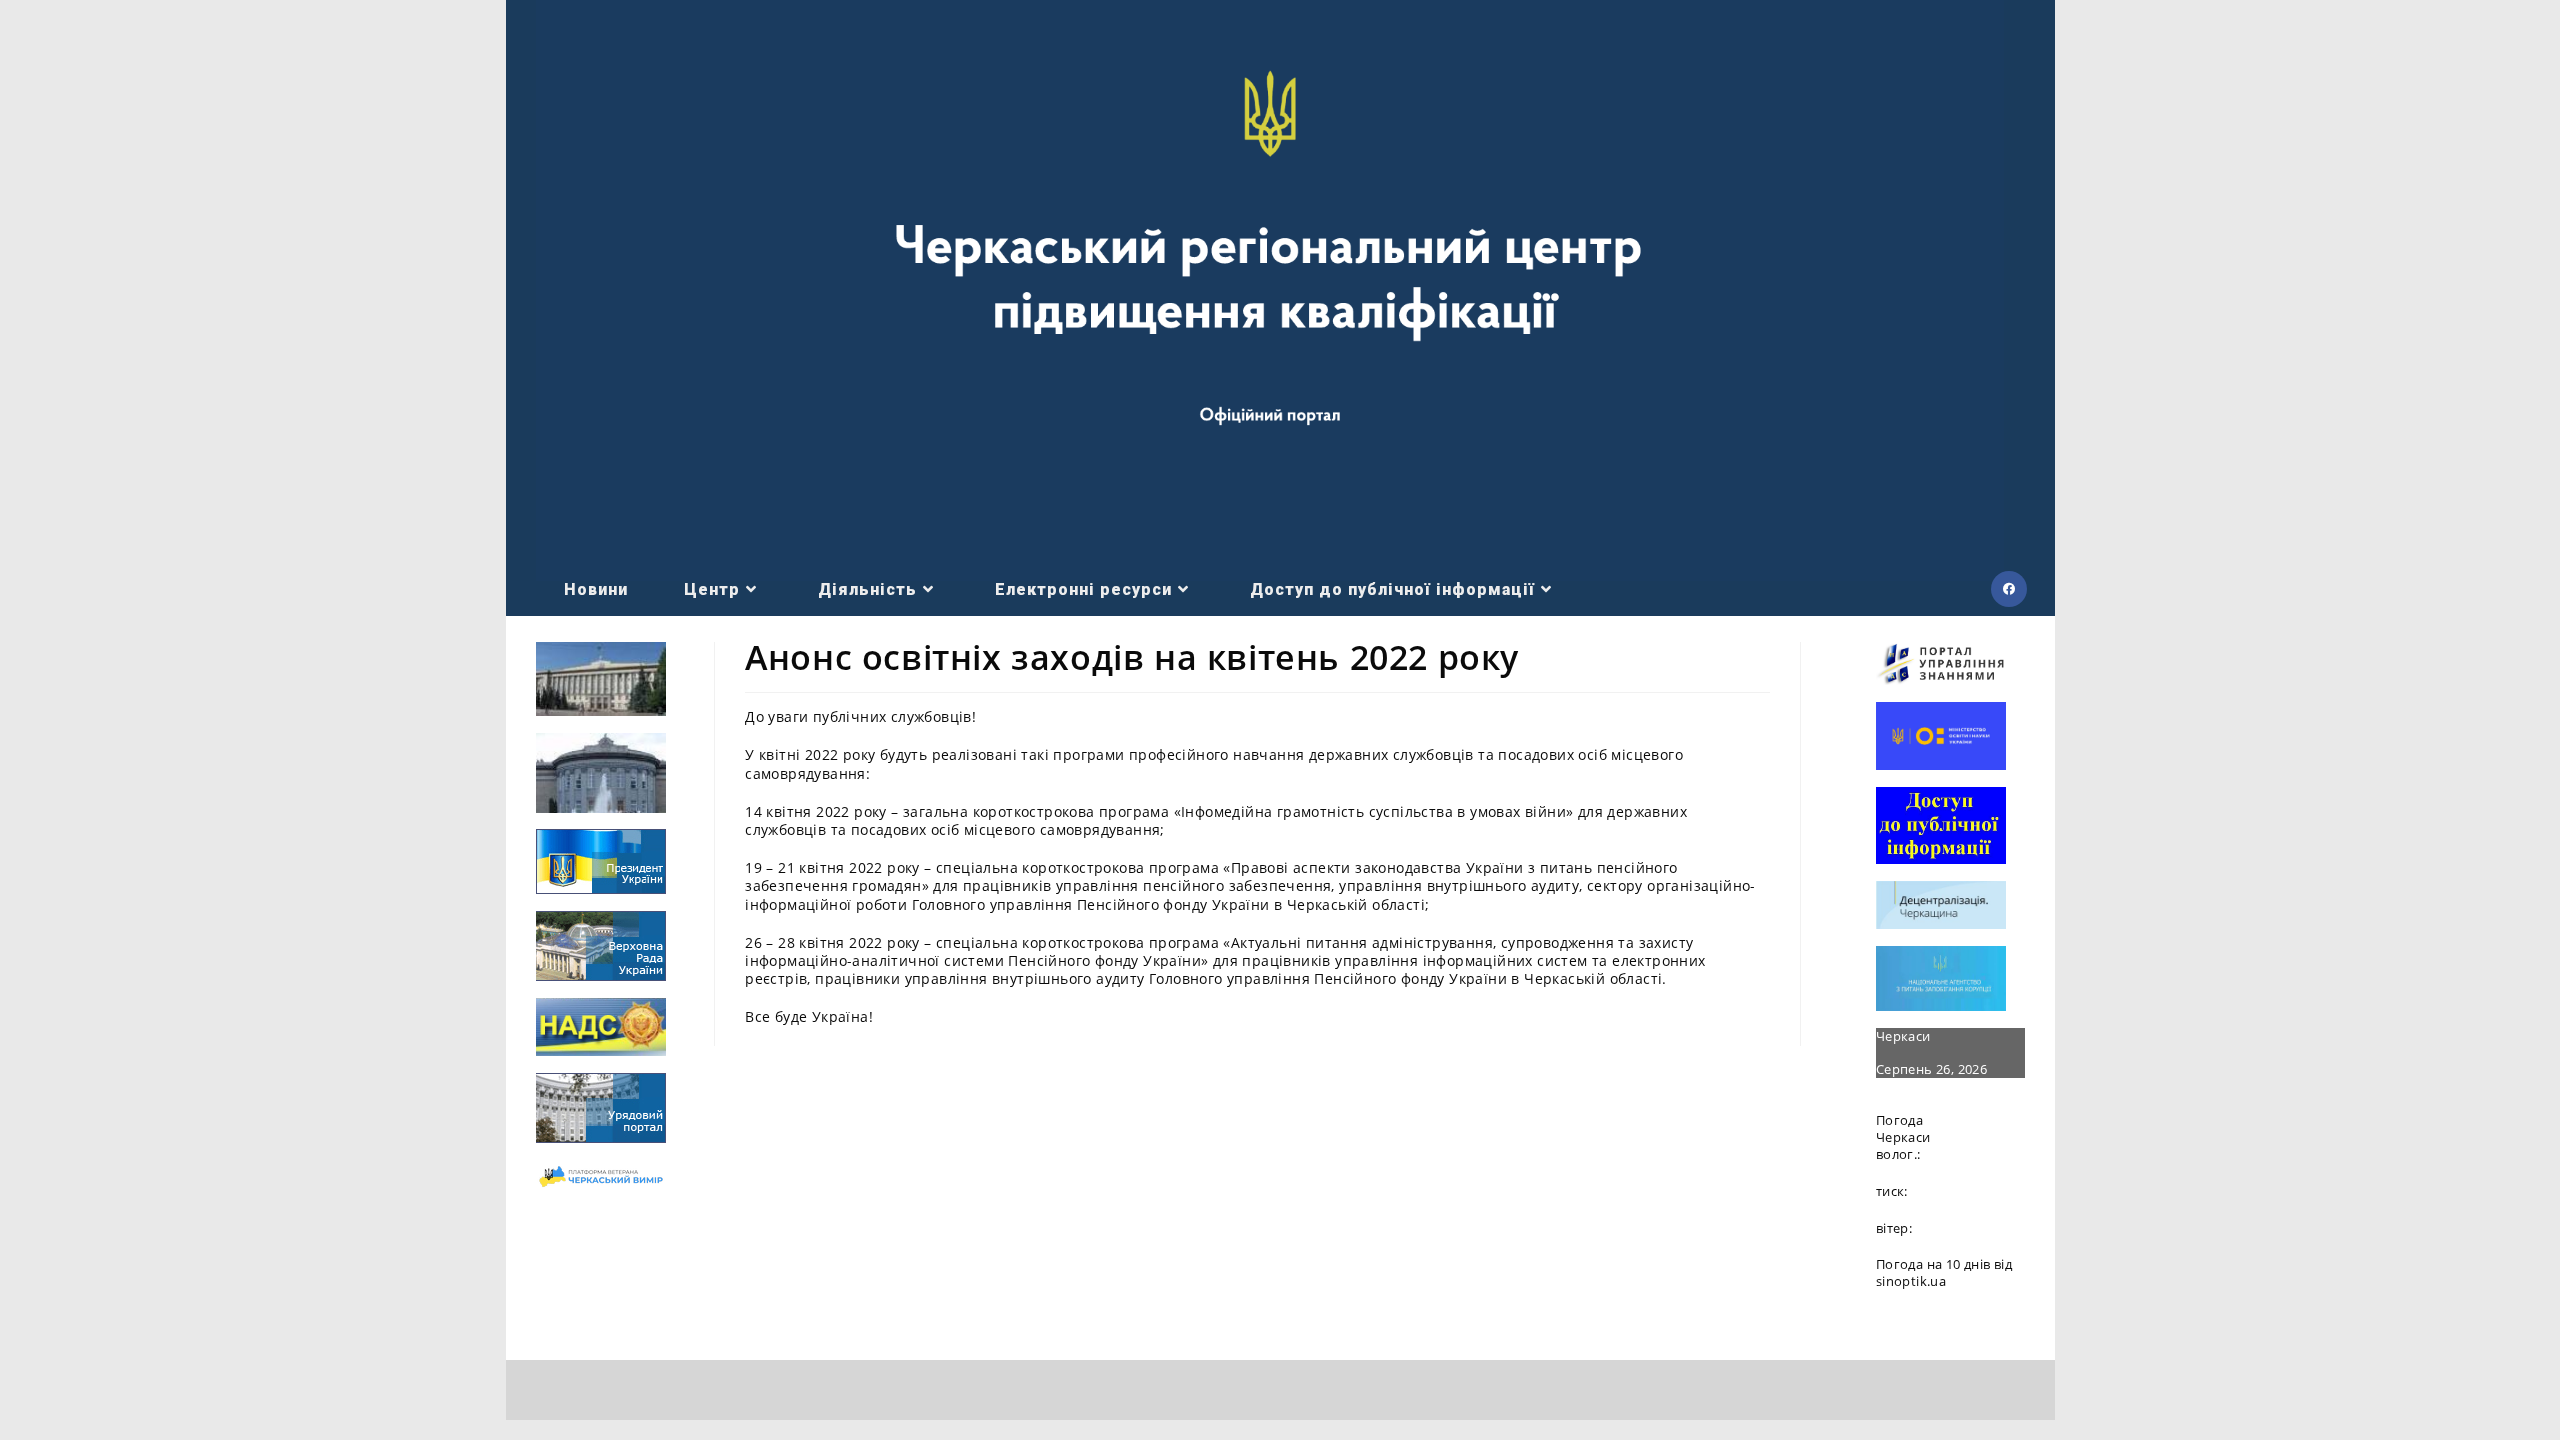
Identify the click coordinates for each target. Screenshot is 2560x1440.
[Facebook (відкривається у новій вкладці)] (2009, 589)
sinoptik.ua (1911, 1281)
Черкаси (1903, 1036)
